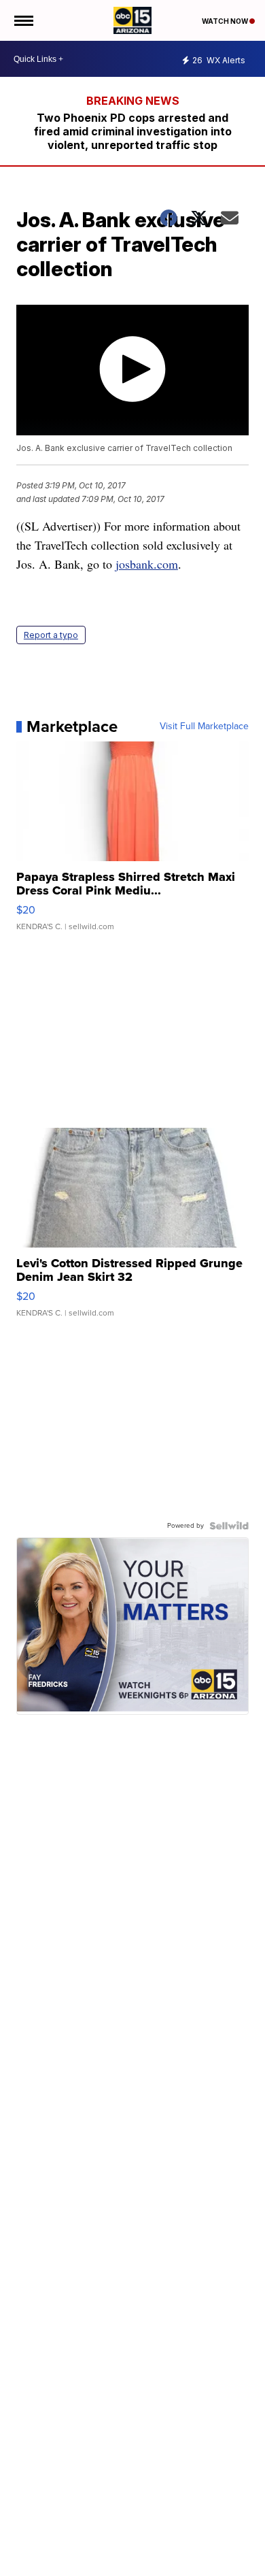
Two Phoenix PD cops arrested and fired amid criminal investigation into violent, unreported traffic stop (133, 131)
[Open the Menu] (23, 20)
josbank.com (147, 564)
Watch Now (226, 21)
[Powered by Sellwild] (229, 1526)
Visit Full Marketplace (204, 726)
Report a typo (51, 635)
